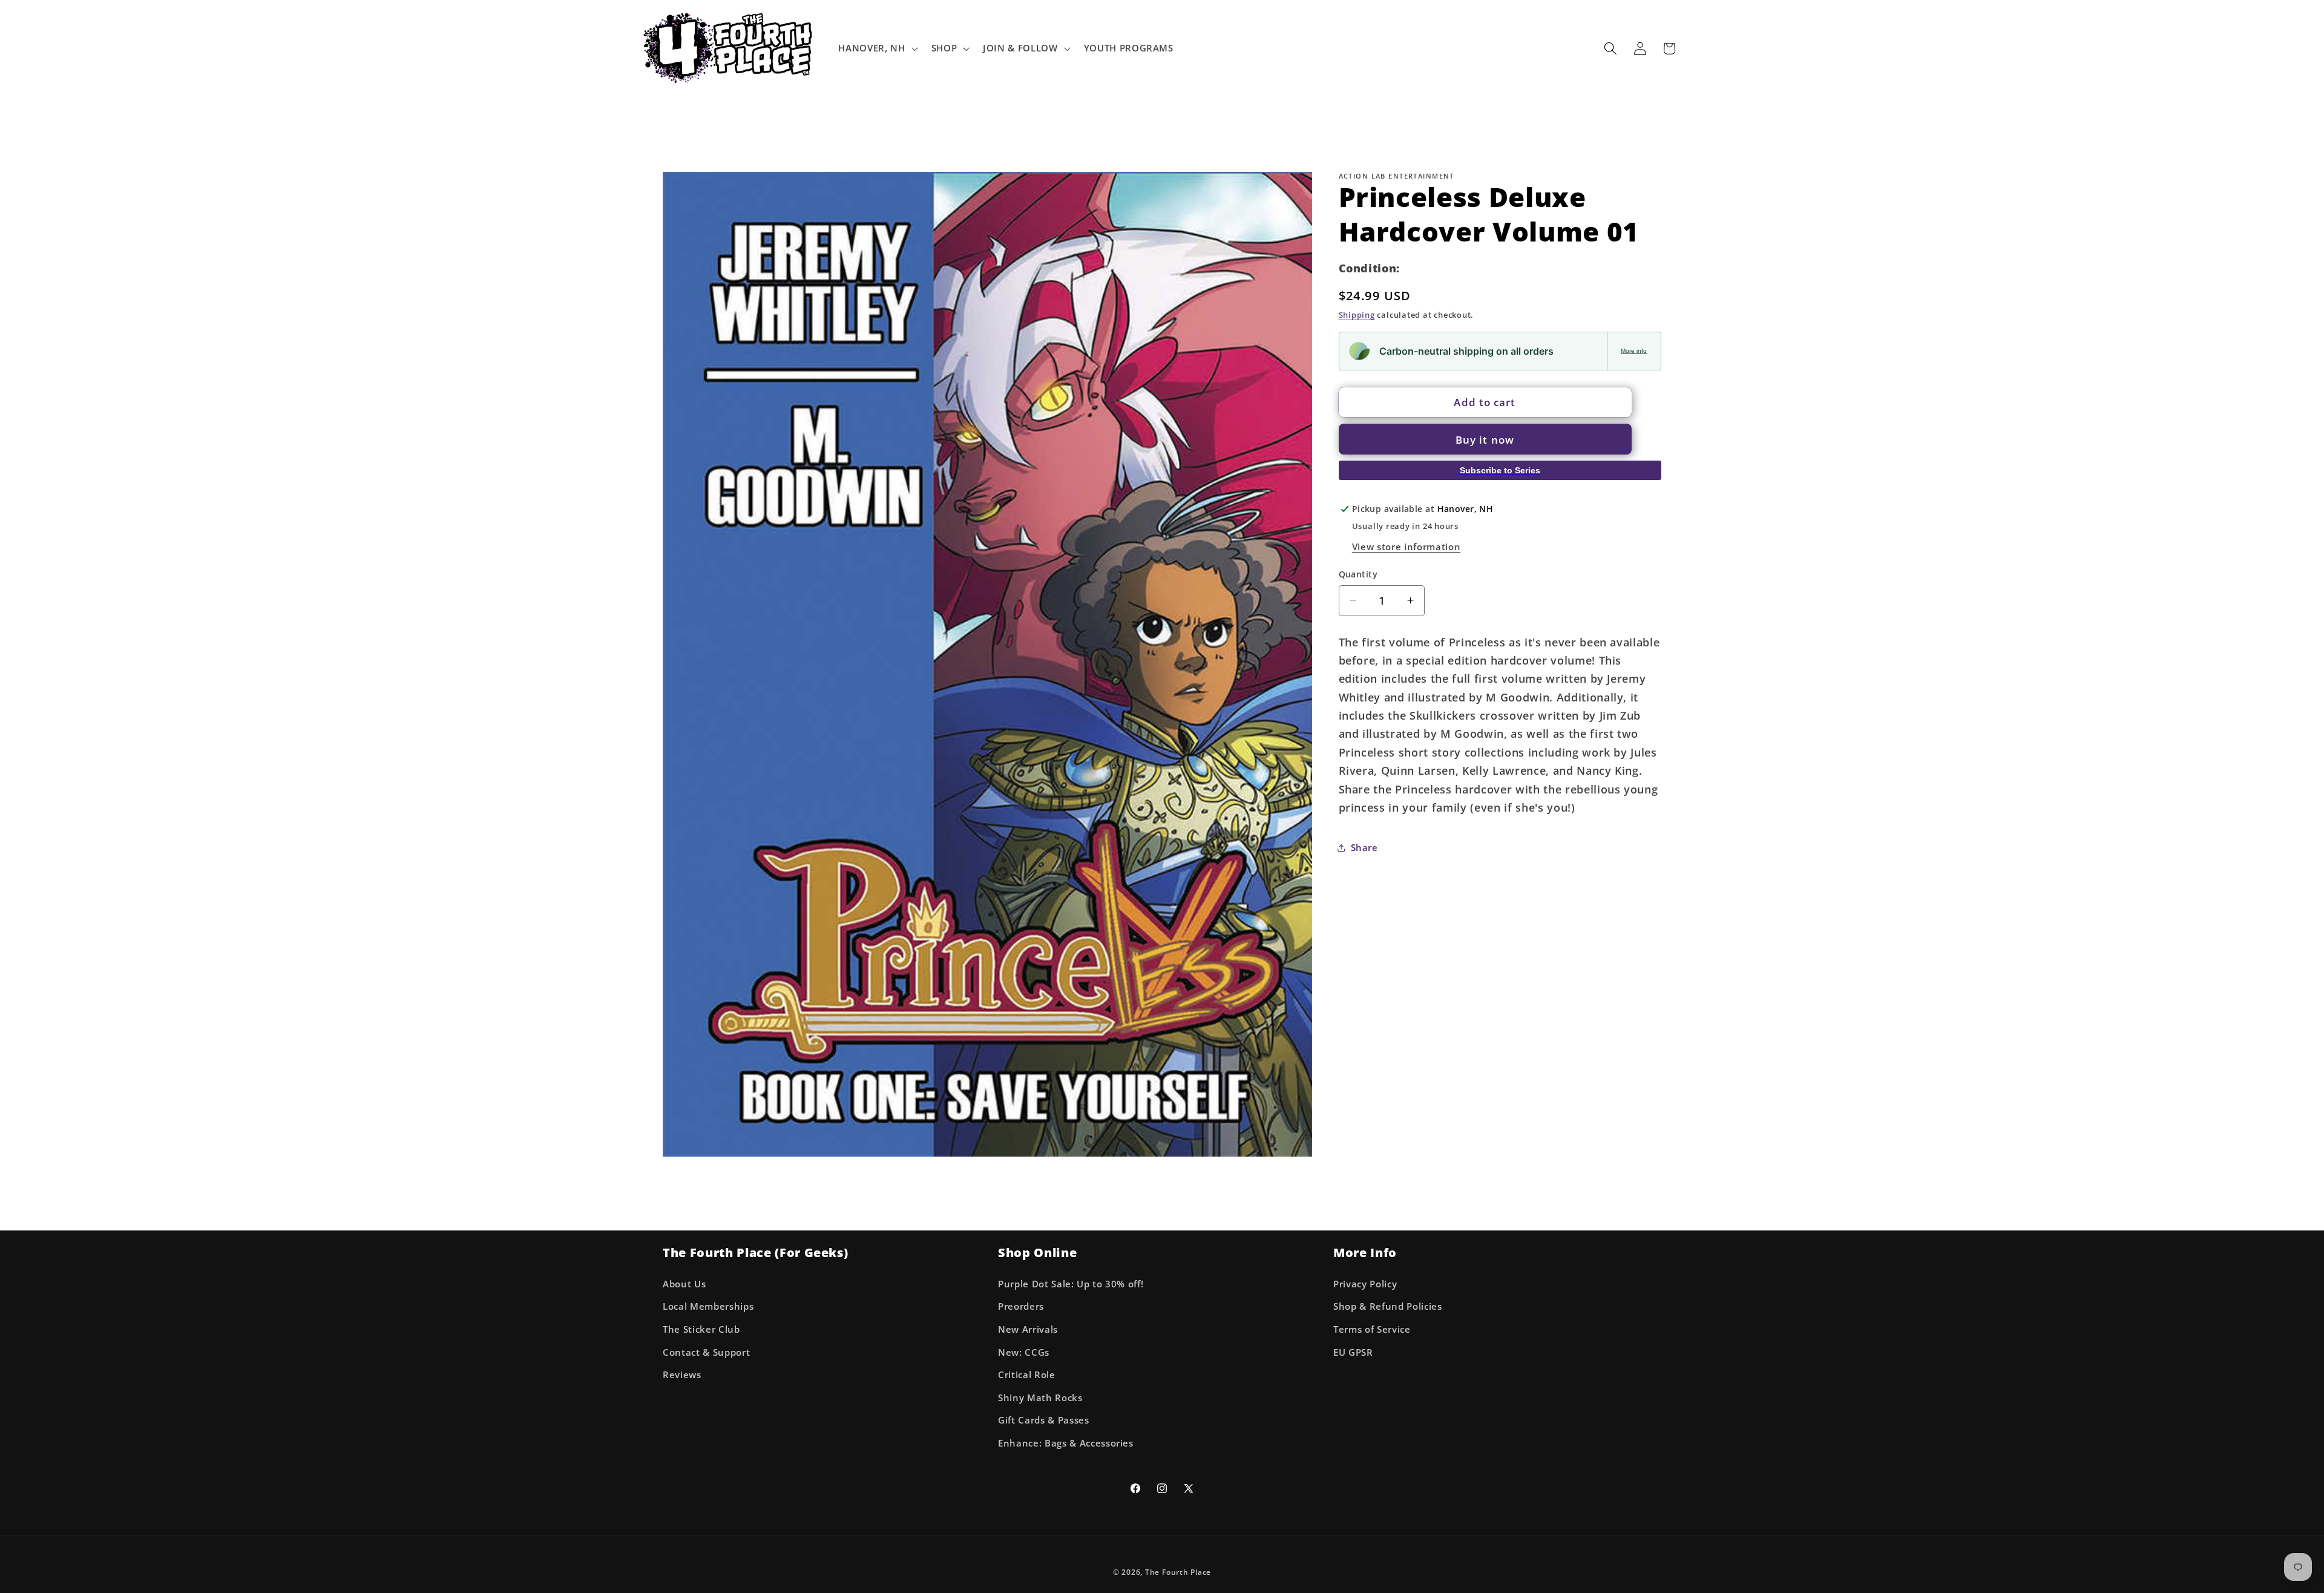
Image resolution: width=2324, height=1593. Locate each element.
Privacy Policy (1365, 1284)
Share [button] (1364, 847)
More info (1634, 351)
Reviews (682, 1375)
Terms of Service (1372, 1329)
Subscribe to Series (1500, 470)
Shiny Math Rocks (1040, 1398)
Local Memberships (708, 1306)
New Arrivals (1028, 1329)
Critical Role (1027, 1375)
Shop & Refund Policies (1388, 1306)
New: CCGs (1024, 1352)
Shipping (1357, 315)
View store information (1407, 546)
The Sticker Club (701, 1329)
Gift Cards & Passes (1044, 1420)
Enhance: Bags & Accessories (1066, 1443)
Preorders (1021, 1306)
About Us (684, 1284)
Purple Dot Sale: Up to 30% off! (1071, 1284)
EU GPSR (1353, 1352)
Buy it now (1485, 439)
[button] (877, 48)
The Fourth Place (1178, 1572)
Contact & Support (706, 1352)
